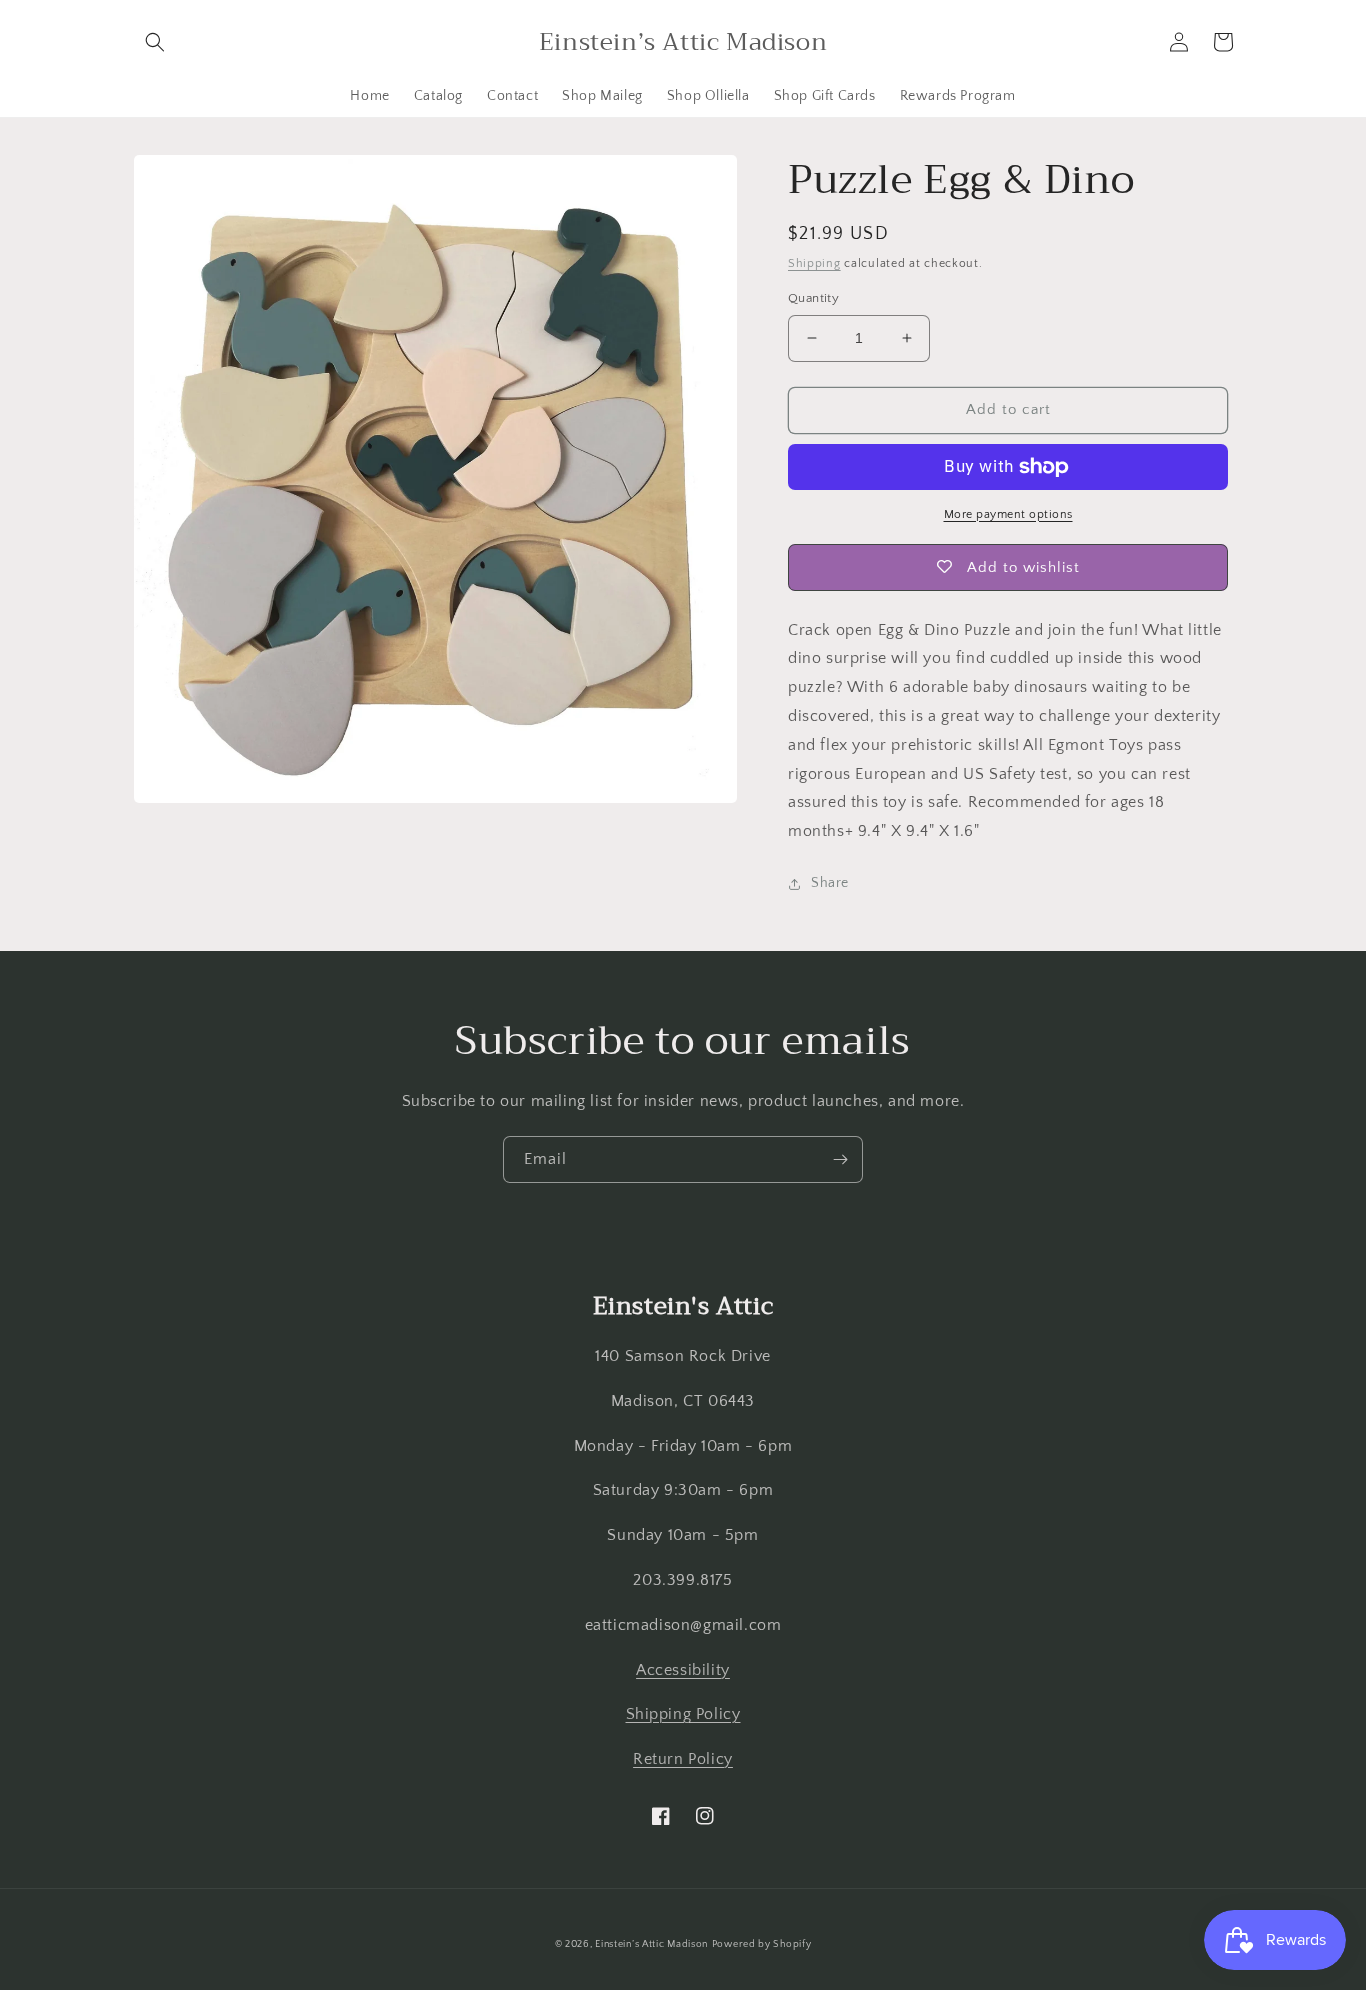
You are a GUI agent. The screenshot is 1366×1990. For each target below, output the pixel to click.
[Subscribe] (840, 1159)
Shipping (814, 263)
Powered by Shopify (762, 1944)
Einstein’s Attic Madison (651, 1944)
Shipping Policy (683, 1714)
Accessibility (683, 1670)
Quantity (813, 298)
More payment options (1008, 514)
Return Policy (683, 1759)
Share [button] (830, 883)
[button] (155, 42)
